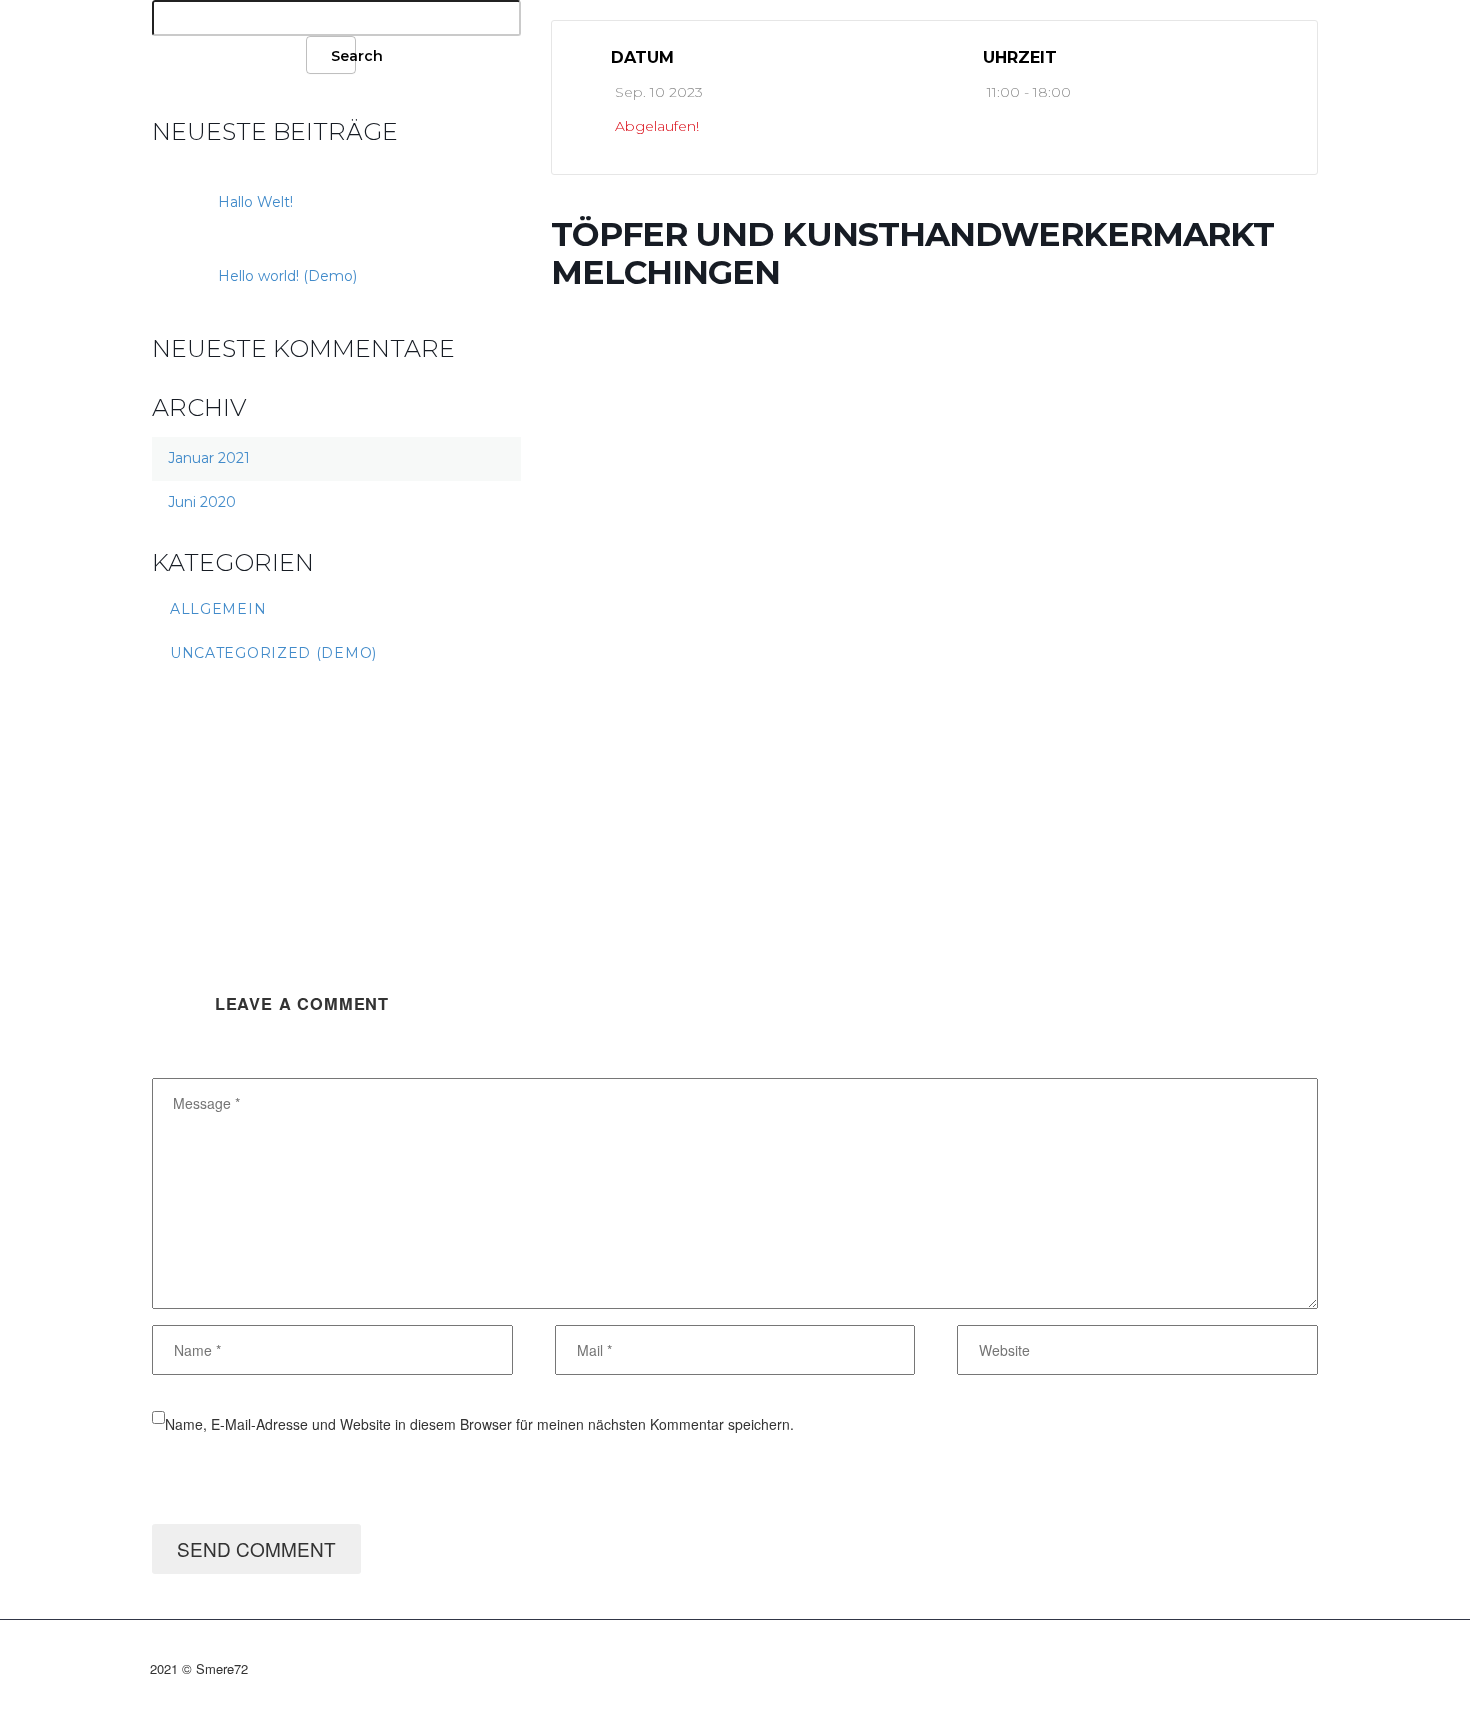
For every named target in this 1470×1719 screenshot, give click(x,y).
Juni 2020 (202, 502)
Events (230, 55)
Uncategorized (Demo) (273, 653)
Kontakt (570, 55)
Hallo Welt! (255, 202)
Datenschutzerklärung (690, 55)
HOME (150, 55)
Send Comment (256, 1548)
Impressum (650, 55)
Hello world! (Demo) (287, 276)
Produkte (270, 55)
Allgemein (218, 609)
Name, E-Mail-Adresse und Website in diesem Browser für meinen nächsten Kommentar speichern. (479, 1424)
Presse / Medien (610, 55)
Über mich (190, 55)
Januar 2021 (209, 458)
